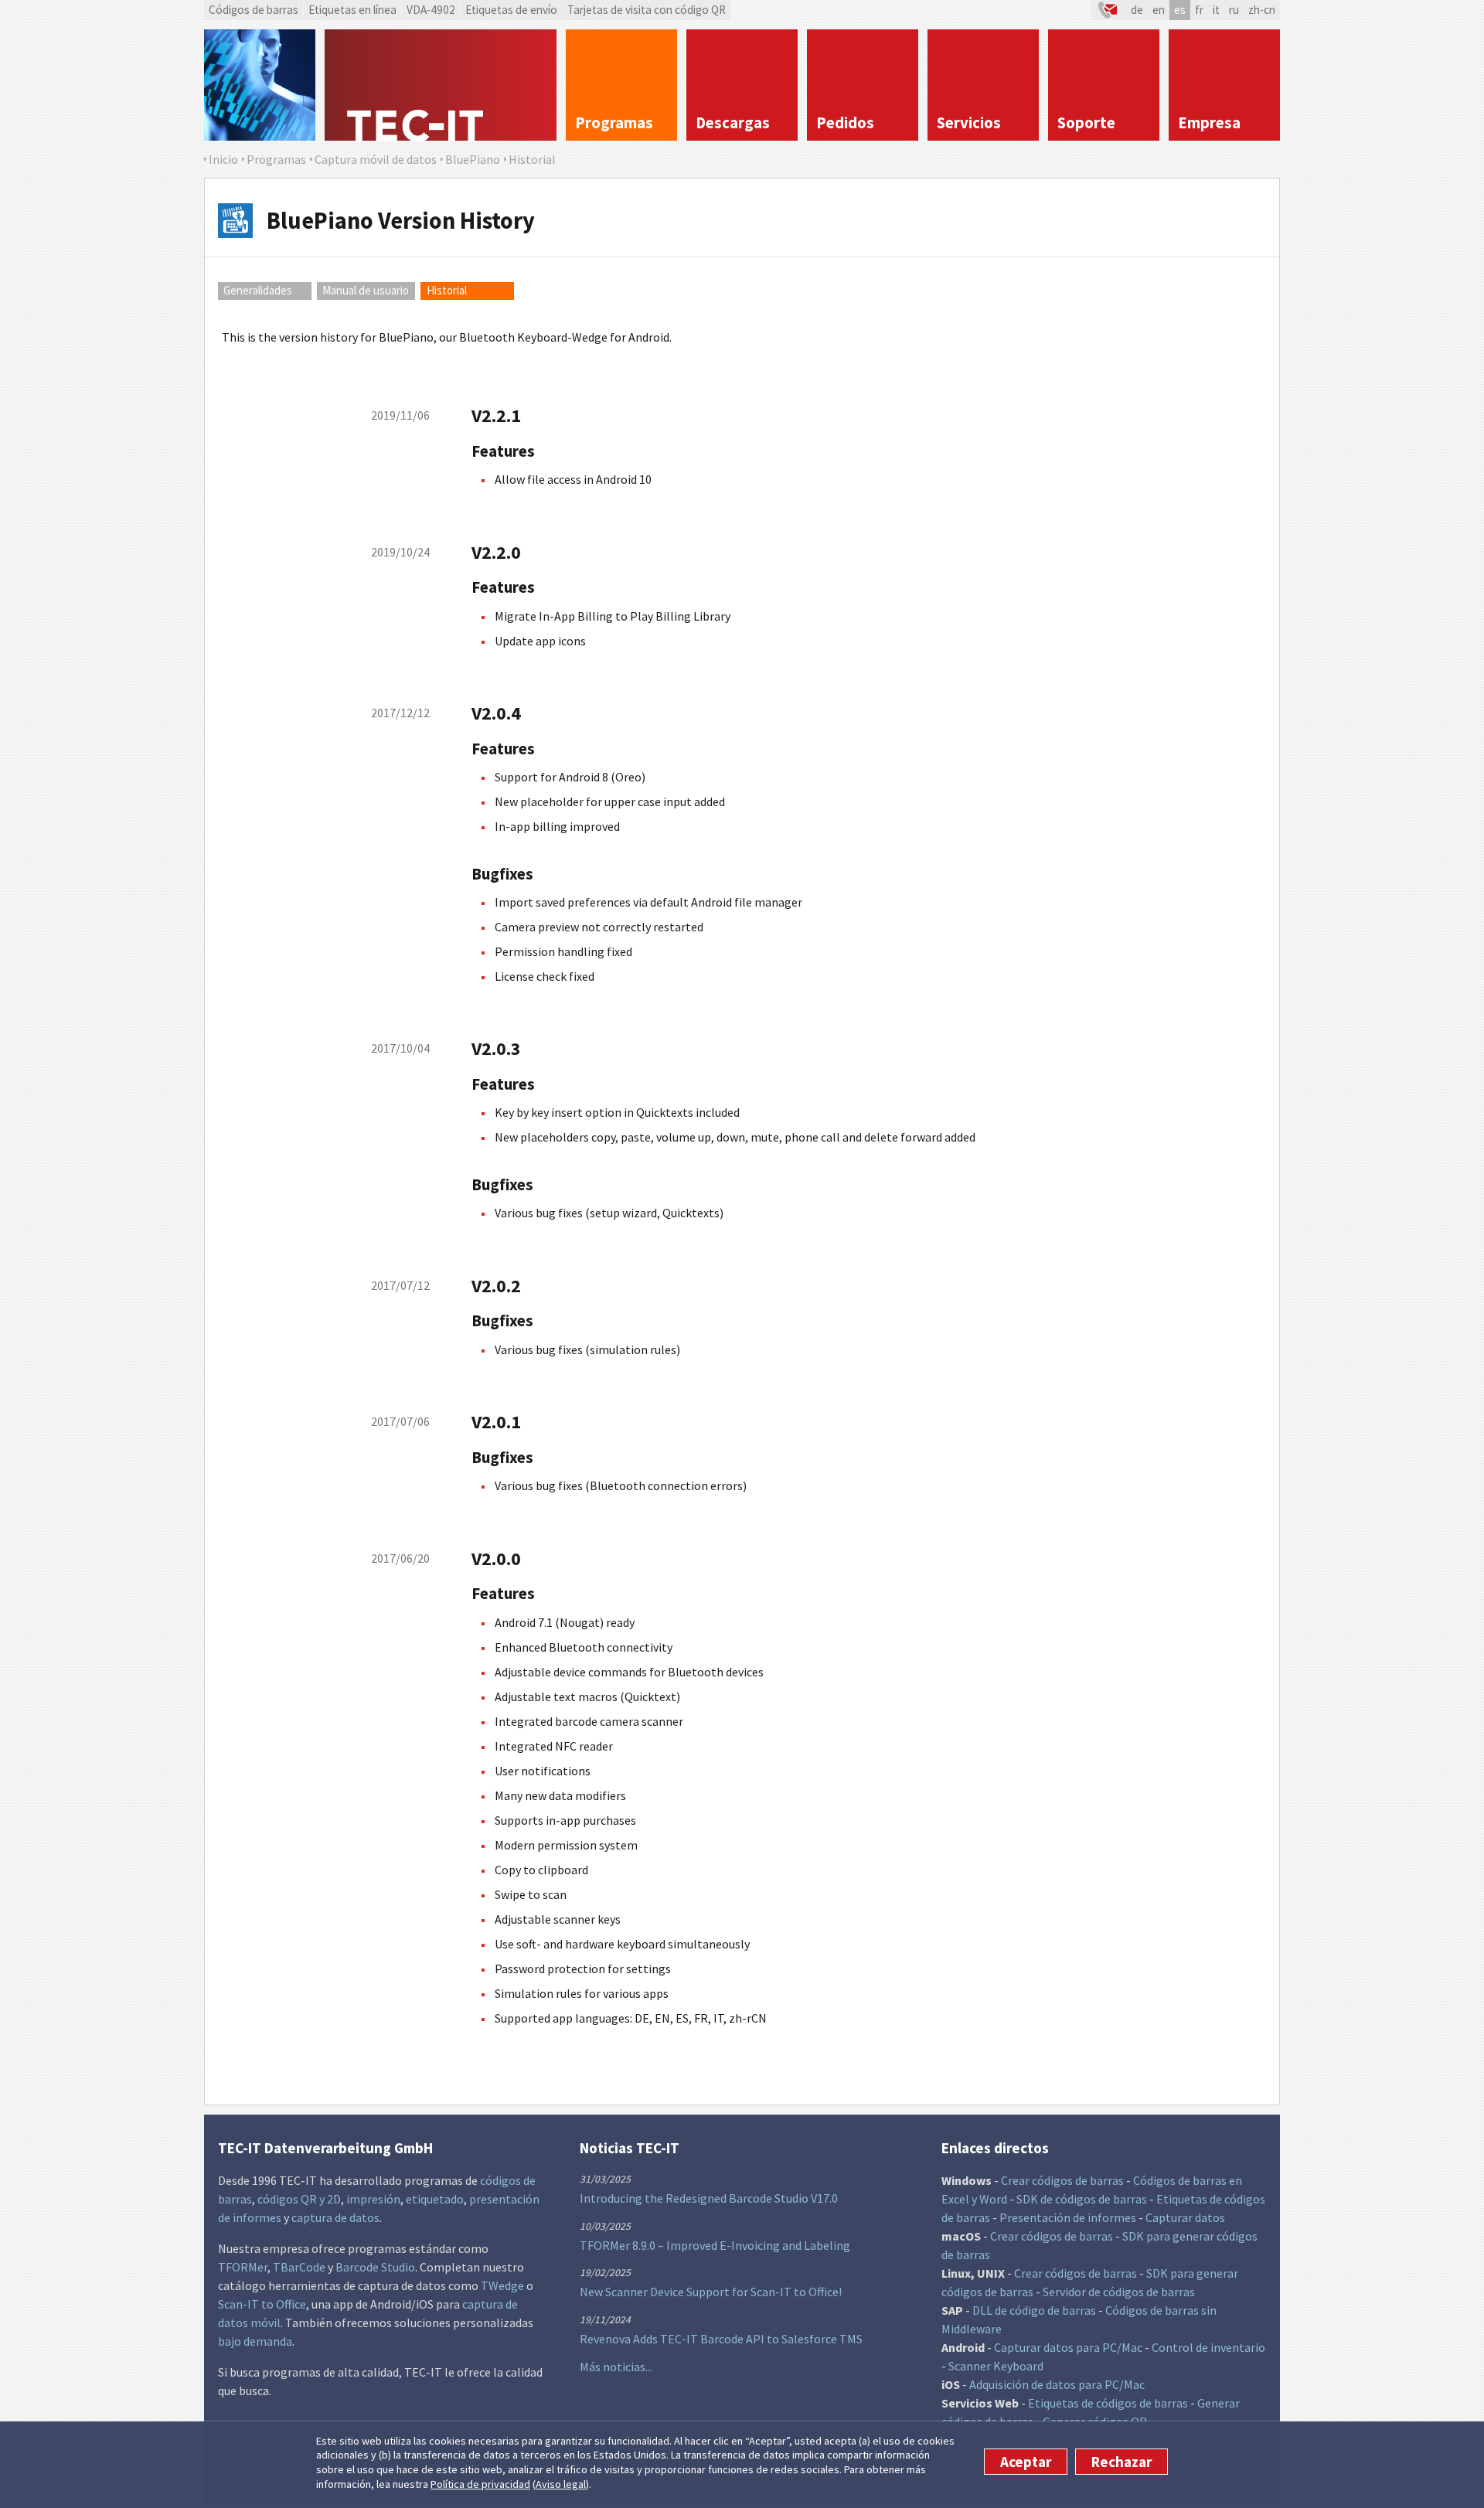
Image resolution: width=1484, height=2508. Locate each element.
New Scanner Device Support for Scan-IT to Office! (711, 2292)
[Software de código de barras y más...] (260, 85)
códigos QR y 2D (299, 2199)
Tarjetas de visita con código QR (647, 10)
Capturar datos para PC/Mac (1068, 2347)
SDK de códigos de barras (1082, 2199)
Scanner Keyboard (996, 2366)
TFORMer (243, 2267)
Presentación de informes (1068, 2217)
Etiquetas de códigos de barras (1108, 2403)
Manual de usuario (366, 290)
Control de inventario (1208, 2347)
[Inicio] (441, 85)
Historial (447, 290)
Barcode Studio (375, 2267)
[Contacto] (1108, 10)
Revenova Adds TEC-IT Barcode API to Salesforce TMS (721, 2339)
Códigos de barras (254, 10)
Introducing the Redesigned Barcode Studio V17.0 (709, 2198)
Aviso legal (561, 2484)
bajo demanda (255, 2341)
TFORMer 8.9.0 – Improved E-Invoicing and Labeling (715, 2245)
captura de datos (335, 2217)
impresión (373, 2199)
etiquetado (435, 2199)
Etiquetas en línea (352, 10)
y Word (989, 2199)
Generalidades (258, 290)
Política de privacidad (480, 2484)
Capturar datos (1185, 2217)
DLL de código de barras (1034, 2310)
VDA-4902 (431, 10)
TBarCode (299, 2267)
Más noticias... (616, 2367)
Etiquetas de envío (511, 10)
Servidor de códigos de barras (1119, 2292)
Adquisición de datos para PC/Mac (1057, 2384)
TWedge (502, 2285)
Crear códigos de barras (1062, 2180)
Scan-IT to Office (262, 2304)
